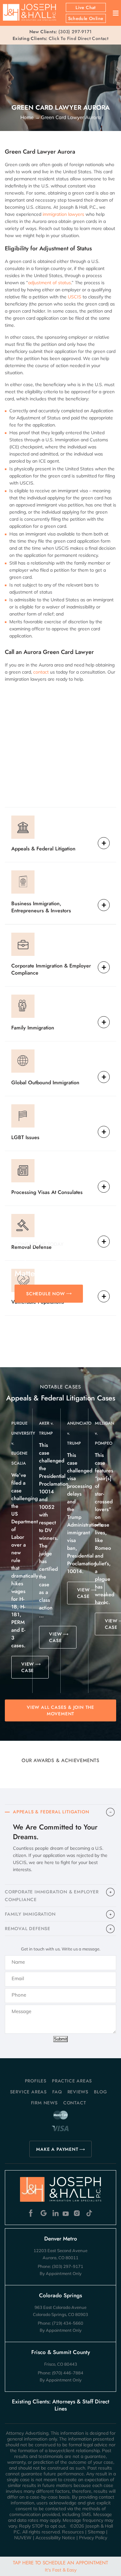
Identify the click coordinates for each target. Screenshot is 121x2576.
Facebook (32, 2213)
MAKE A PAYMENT (57, 2149)
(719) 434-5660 (68, 2323)
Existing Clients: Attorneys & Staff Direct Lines (61, 2405)
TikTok (89, 2213)
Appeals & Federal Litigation (43, 849)
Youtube (66, 2213)
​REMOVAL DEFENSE (28, 1929)
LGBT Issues (25, 1137)
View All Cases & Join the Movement (60, 1710)
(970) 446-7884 (68, 2373)
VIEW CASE (28, 1667)
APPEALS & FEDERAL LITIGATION (51, 1812)
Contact (75, 2103)
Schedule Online (86, 18)
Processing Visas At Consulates (47, 1192)
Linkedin (55, 2213)
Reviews (78, 2092)
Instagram (78, 2213)
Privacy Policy (93, 2538)
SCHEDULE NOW (45, 1294)
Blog (100, 2092)
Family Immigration (33, 1028)
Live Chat (86, 7)
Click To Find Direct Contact (60, 38)
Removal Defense (31, 1247)
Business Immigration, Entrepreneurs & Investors (41, 907)
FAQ (57, 2092)
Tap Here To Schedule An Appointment (60, 2566)
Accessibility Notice (55, 2538)
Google (44, 2213)
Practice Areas (72, 2081)
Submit (60, 2039)
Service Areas (28, 2092)
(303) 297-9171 (75, 32)
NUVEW (23, 2538)
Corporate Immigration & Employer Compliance (51, 969)
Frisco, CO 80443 (61, 2364)
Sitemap (96, 2532)
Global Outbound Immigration (45, 1083)
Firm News (44, 2103)
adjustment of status (50, 283)
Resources (73, 2532)
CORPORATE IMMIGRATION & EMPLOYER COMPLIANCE (52, 1896)
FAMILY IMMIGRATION (30, 1914)
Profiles (36, 2081)
